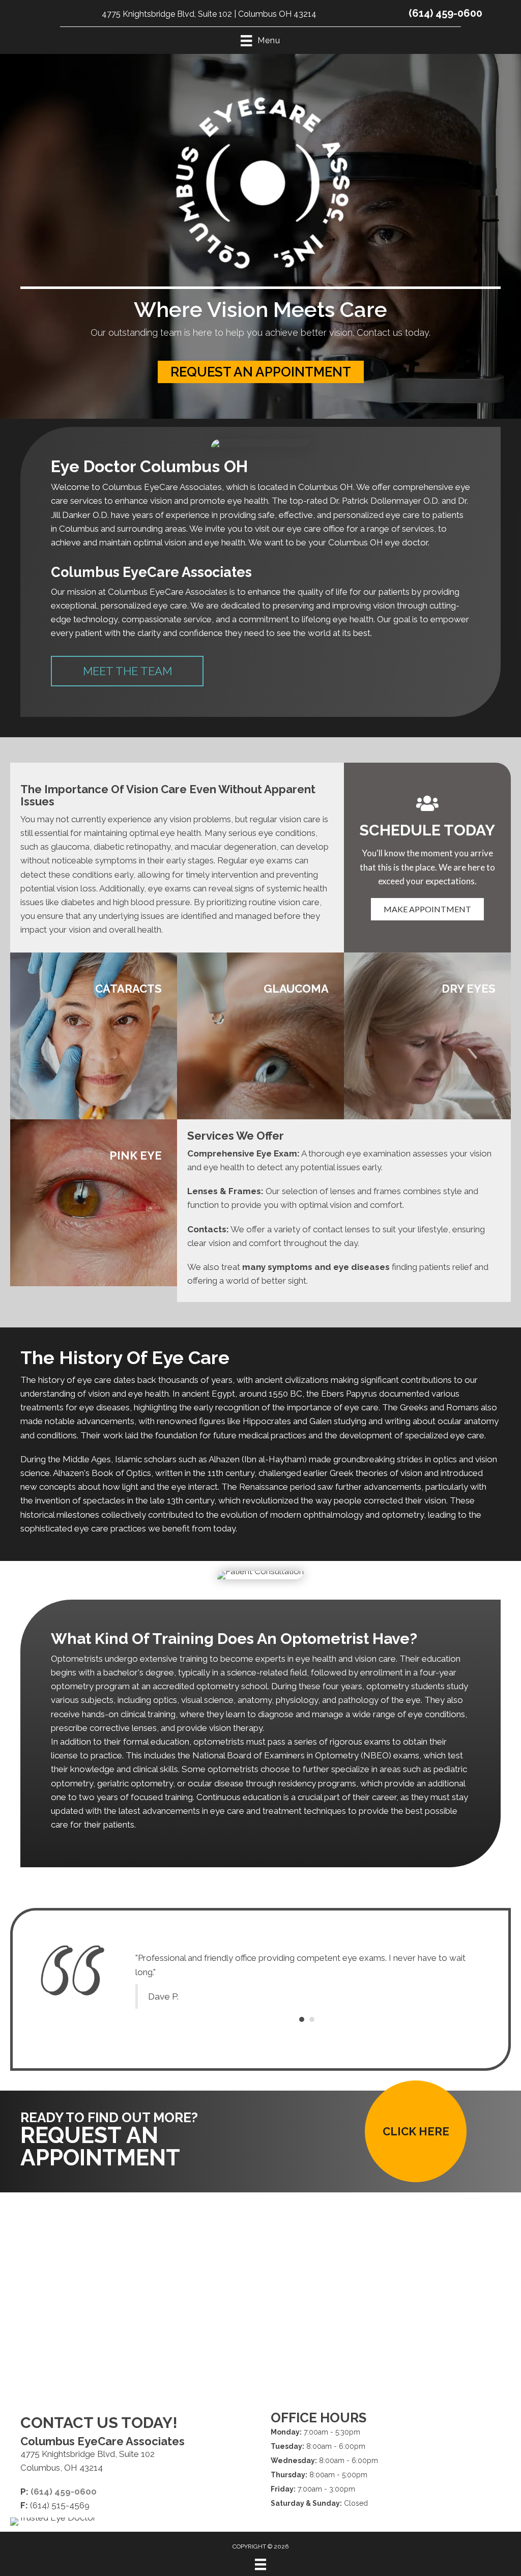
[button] (261, 372)
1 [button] (302, 2057)
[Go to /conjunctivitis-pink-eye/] (94, 1203)
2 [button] (312, 2057)
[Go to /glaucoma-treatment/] (260, 1036)
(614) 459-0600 (445, 13)
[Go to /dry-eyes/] (427, 1036)
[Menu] (260, 2570)
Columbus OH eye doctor (378, 542)
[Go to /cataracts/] (94, 1036)
